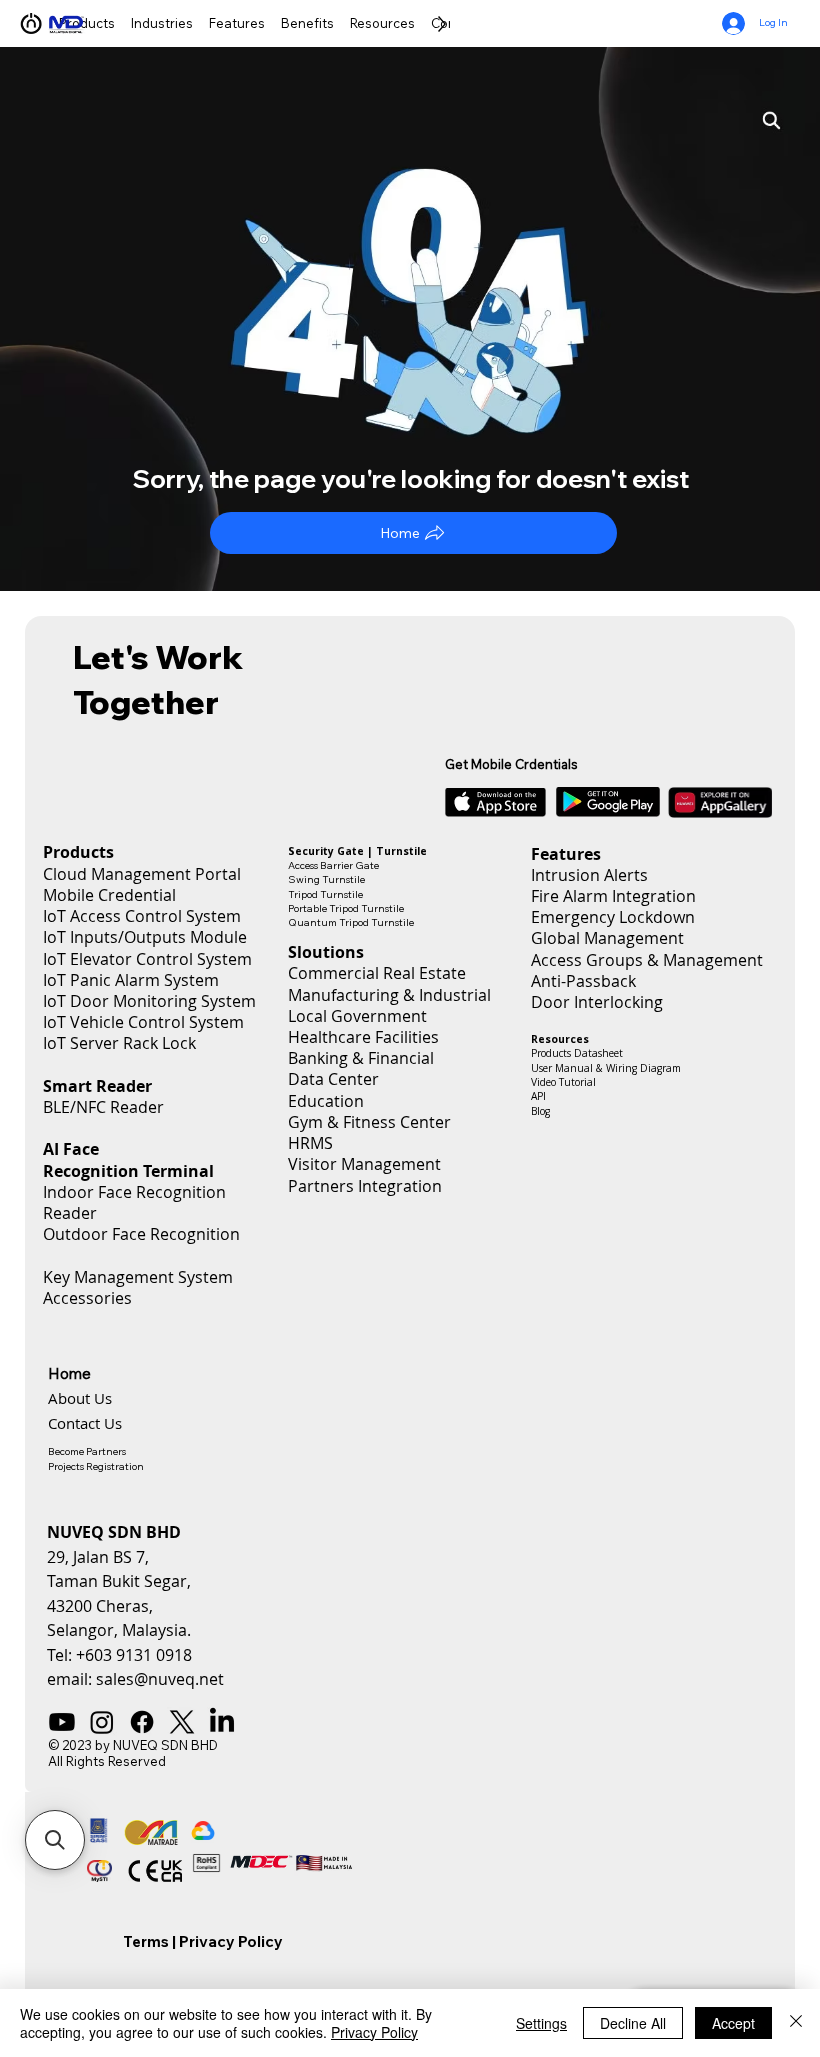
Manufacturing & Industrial (389, 995)
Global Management (607, 938)
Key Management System (138, 1277)
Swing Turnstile (326, 879)
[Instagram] (102, 1722)
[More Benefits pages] (339, 23)
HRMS (310, 1143)
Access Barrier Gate (333, 865)
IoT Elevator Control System (147, 959)
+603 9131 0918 (134, 1655)
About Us (80, 1398)
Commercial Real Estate (377, 973)
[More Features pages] (270, 23)
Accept (733, 2023)
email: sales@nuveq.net (135, 1679)
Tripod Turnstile (325, 894)
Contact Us (85, 1423)
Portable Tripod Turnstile (346, 908)
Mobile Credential (109, 895)
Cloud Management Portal (142, 874)
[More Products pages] (120, 23)
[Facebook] (142, 1722)
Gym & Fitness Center (369, 1122)
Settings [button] (541, 2023)
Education (326, 1101)
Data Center (333, 1079)
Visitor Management (364, 1164)
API (538, 1096)
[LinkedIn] (222, 1722)
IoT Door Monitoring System (149, 1001)
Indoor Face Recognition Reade (134, 1202)
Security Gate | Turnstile (357, 851)
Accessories (87, 1298)
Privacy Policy (231, 1941)
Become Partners (87, 1451)
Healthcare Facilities (363, 1037)
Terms (146, 1941)
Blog (540, 1111)
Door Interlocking (597, 1002)
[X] (182, 1722)
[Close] (796, 2023)
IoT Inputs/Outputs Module (145, 937)
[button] (55, 1840)
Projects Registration (96, 1466)
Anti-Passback (583, 981)
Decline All (633, 2023)
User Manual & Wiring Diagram (606, 1068)
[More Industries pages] (198, 23)
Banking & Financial (361, 1058)
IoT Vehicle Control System (143, 1022)
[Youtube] (62, 1722)
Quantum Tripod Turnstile (351, 922)
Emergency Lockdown (613, 917)
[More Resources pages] (420, 23)
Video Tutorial (563, 1082)
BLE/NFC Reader (103, 1107)
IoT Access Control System (142, 916)
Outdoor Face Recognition (141, 1234)
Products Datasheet (577, 1053)
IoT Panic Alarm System (131, 980)
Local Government (357, 1016)
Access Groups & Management (647, 960)
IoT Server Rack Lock (119, 1043)
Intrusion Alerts (589, 875)
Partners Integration (365, 1186)
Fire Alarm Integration (613, 896)
